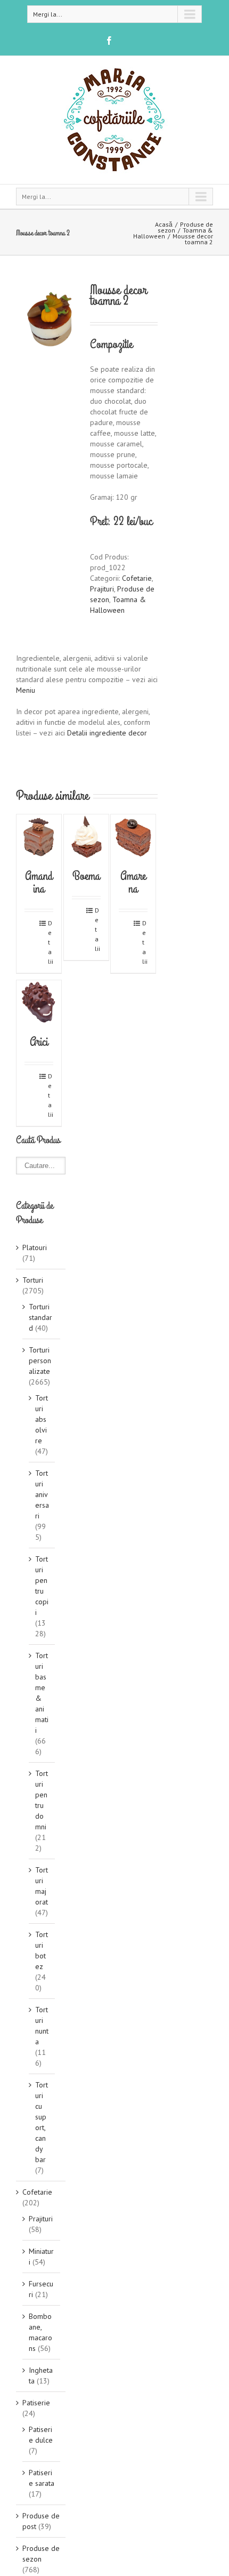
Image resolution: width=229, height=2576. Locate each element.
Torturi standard (40, 1317)
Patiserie (36, 2403)
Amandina (39, 882)
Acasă (164, 224)
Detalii (51, 942)
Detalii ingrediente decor (107, 733)
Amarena (133, 882)
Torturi (33, 1280)
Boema (86, 876)
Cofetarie (137, 578)
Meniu (26, 690)
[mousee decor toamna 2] (51, 320)
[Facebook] (109, 41)
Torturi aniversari (42, 1494)
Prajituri (102, 589)
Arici (39, 1042)
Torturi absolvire (42, 1419)
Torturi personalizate (40, 1361)
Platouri (35, 1247)
